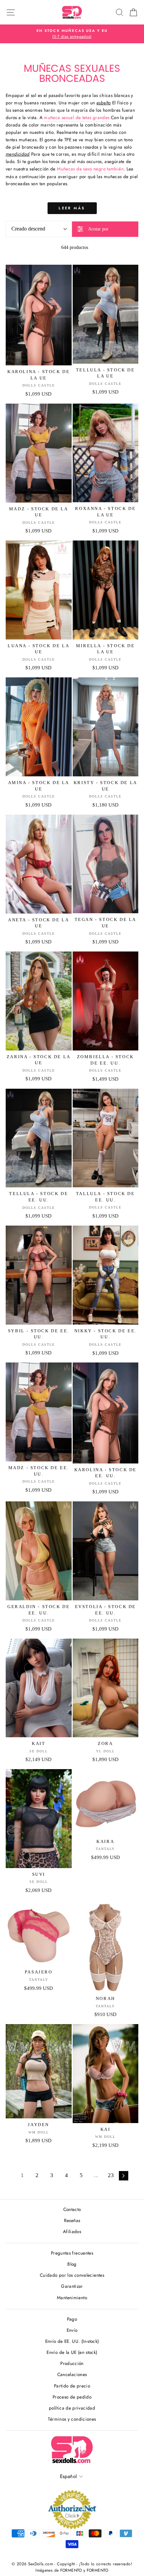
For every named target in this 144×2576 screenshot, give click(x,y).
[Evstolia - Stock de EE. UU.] (106, 1551)
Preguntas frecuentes (72, 2253)
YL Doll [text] (105, 1751)
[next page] (124, 2176)
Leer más (72, 208)
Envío (72, 2330)
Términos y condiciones (72, 2419)
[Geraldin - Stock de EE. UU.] (39, 1551)
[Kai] (106, 2074)
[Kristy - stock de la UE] (106, 727)
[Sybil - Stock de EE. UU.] (39, 1275)
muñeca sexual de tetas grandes (77, 117)
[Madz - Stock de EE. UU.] (39, 1412)
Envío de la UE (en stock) (72, 2352)
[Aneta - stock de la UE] (39, 864)
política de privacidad (72, 2408)
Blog (72, 2264)
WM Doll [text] (39, 2132)
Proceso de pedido (72, 2397)
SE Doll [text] (39, 1751)
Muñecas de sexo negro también (90, 169)
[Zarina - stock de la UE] (39, 1001)
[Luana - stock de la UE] (39, 590)
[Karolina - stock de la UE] (39, 315)
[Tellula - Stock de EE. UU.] (39, 1138)
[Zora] (106, 1688)
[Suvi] (39, 1819)
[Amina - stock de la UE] (39, 727)
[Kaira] (106, 1802)
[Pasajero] (39, 1933)
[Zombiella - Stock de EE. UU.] (106, 1001)
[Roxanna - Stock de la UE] (106, 453)
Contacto (72, 2209)
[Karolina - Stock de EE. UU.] (106, 1413)
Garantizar (72, 2286)
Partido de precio (72, 2386)
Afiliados (72, 2231)
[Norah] (106, 1946)
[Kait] (39, 1688)
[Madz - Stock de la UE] (39, 453)
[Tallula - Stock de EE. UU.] (106, 1138)
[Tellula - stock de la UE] (106, 314)
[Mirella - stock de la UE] (106, 590)
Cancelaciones (72, 2374)
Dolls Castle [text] (39, 385)
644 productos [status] (75, 247)
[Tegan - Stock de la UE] (106, 864)
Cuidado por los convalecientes (72, 2275)
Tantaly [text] (105, 1849)
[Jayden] (39, 2071)
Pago (72, 2319)
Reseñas (72, 2220)
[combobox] (39, 229)
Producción (72, 2363)
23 (111, 2175)
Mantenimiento (72, 2298)
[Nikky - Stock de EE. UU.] (106, 1275)
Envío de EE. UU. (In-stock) (72, 2341)
